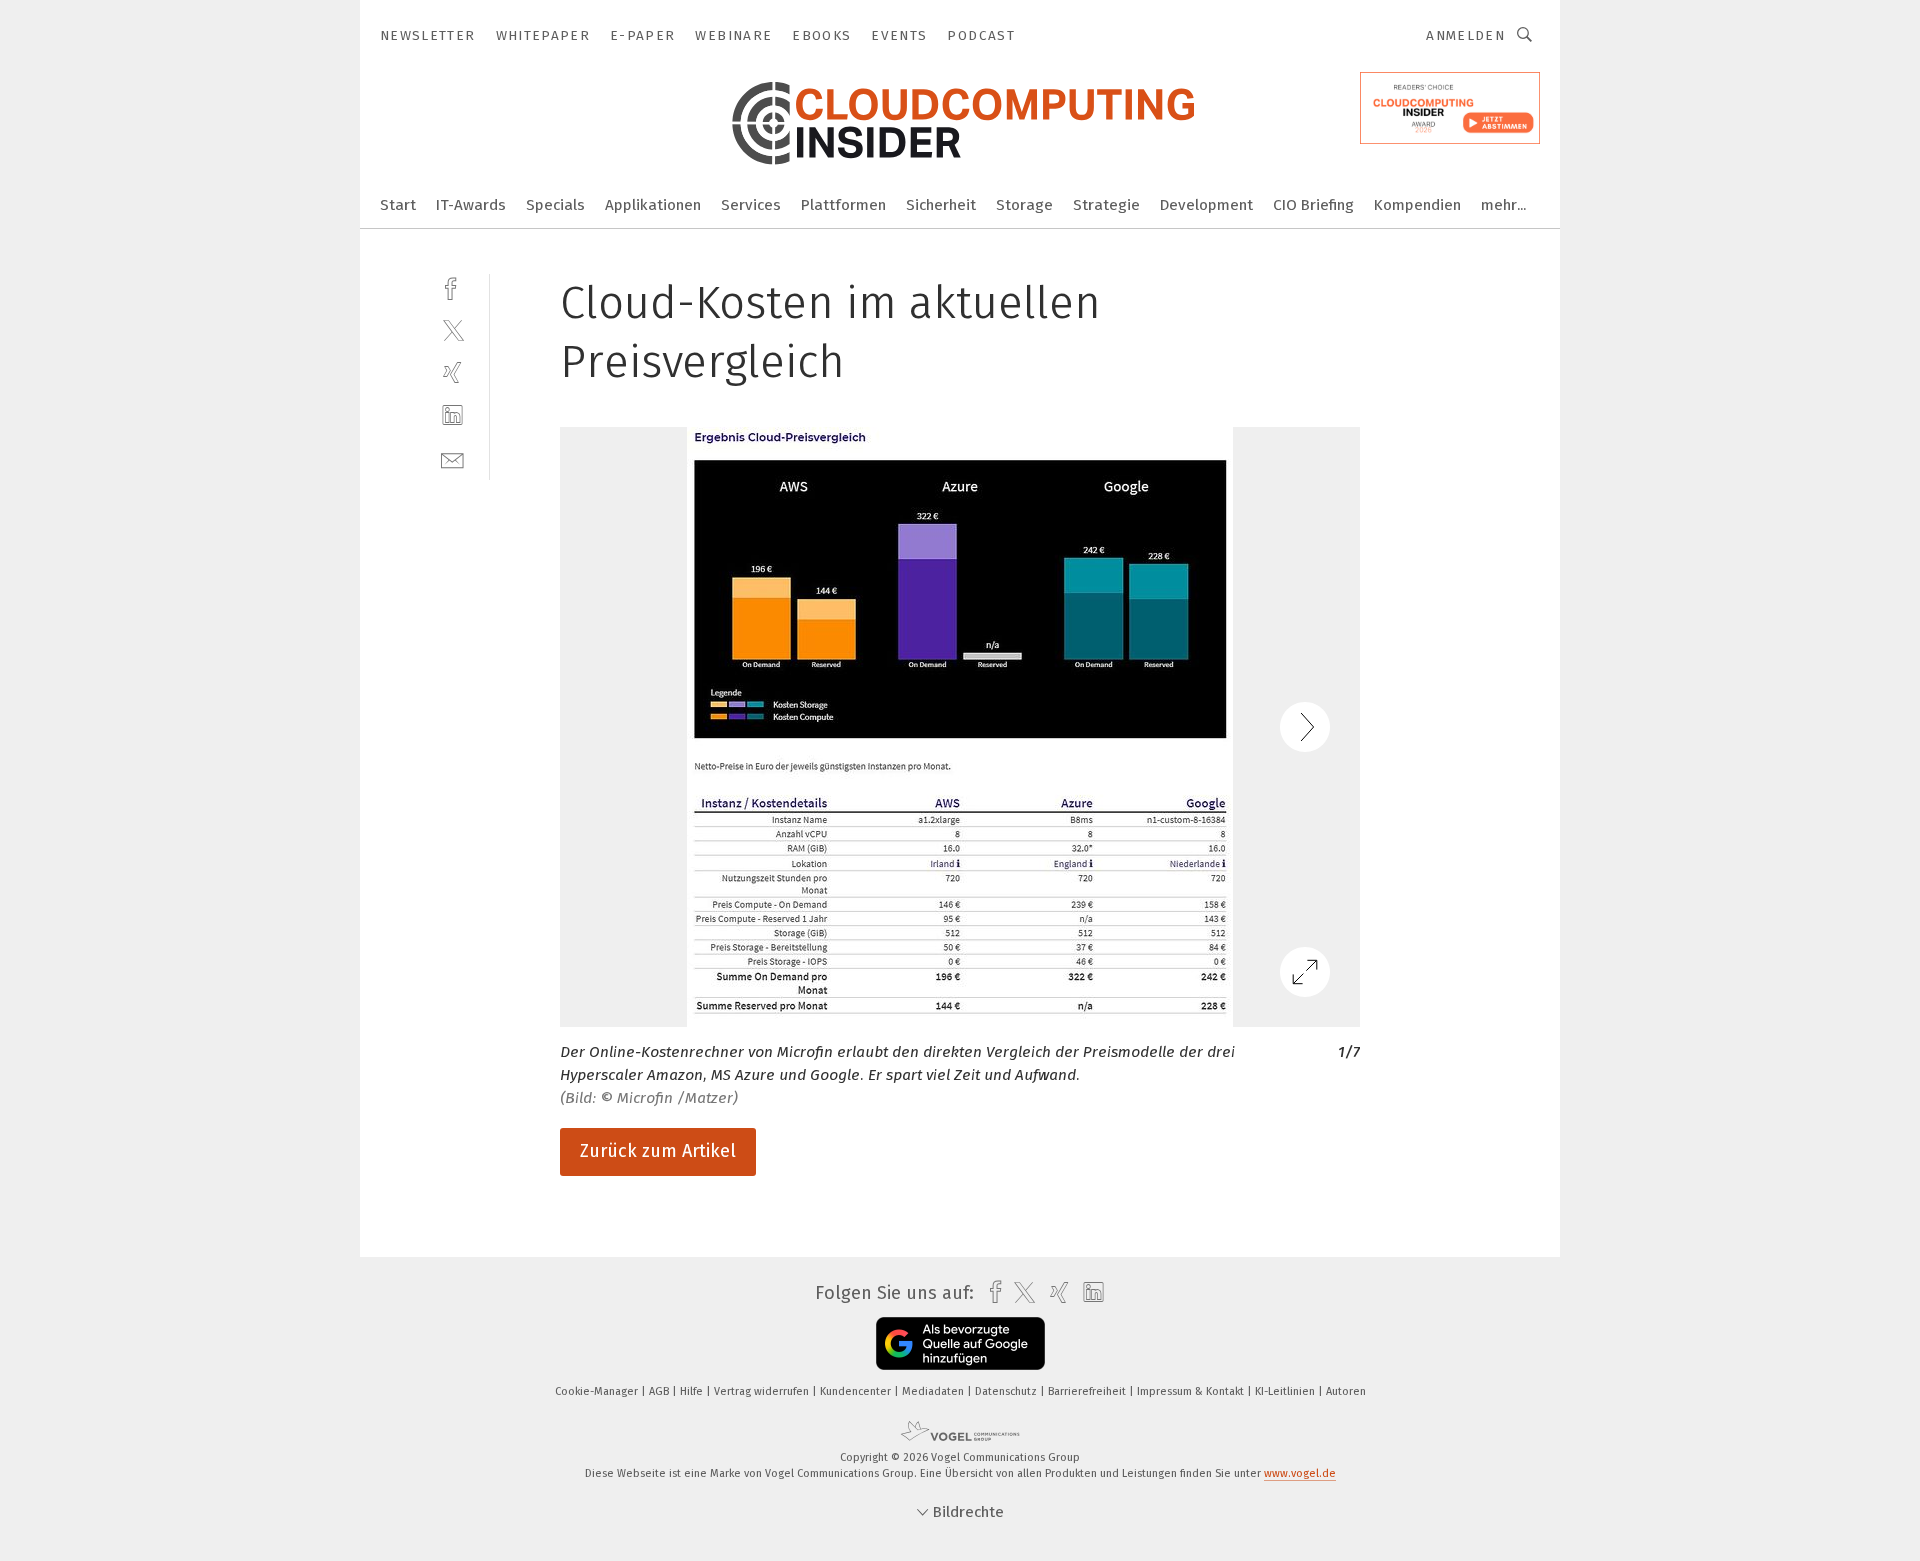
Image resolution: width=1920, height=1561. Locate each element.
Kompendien (1417, 205)
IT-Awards (471, 205)
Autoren (1346, 1391)
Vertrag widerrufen (763, 1391)
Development (1206, 205)
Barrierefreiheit (1088, 1391)
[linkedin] (452, 415)
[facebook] (452, 286)
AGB (660, 1391)
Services (751, 205)
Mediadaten (934, 1391)
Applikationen (653, 205)
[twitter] (452, 329)
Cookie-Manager (598, 1391)
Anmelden (1465, 35)
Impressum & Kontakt (1192, 1391)
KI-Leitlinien (1286, 1391)
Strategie (1106, 205)
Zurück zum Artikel (658, 1151)
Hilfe (693, 1391)
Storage (1024, 205)
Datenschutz (1007, 1391)
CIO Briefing (1313, 205)
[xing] (452, 372)
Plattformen (843, 205)
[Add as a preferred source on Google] (960, 1343)
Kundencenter (857, 1391)
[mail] (452, 458)
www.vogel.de (1300, 1473)
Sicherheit (941, 205)
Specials (555, 205)
